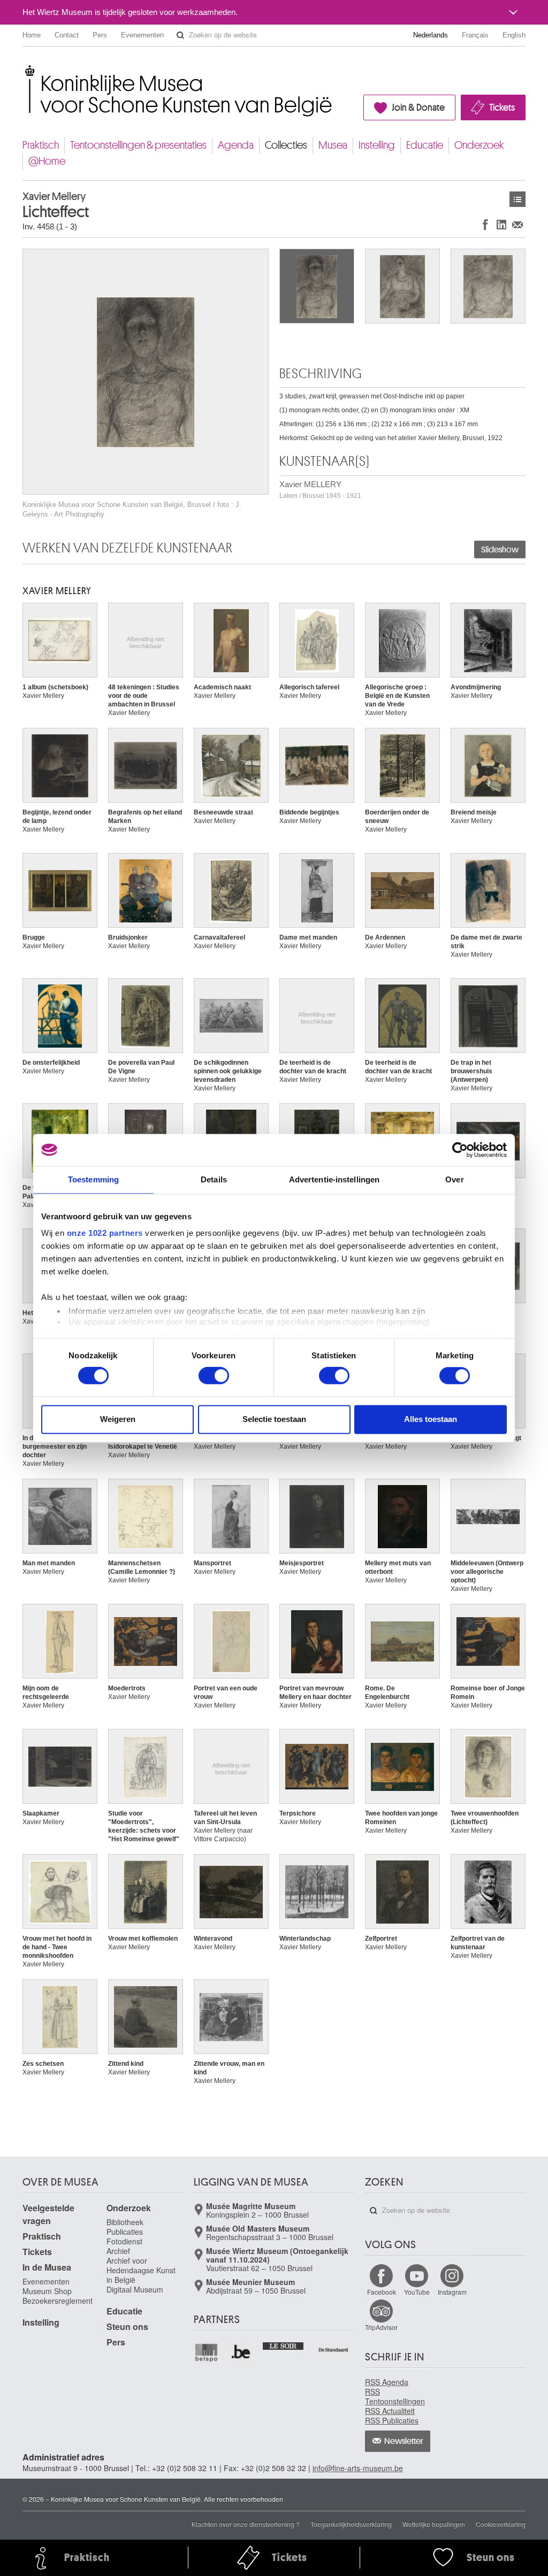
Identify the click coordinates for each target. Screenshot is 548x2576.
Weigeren (118, 1419)
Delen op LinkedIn (501, 224)
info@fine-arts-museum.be (358, 2468)
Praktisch (41, 145)
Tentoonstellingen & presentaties (138, 145)
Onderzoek (479, 145)
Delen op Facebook (485, 224)
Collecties (286, 145)
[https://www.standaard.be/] (334, 2350)
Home (32, 35)
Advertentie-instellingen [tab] (334, 1179)
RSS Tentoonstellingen (395, 2396)
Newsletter (404, 2441)
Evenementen (142, 35)
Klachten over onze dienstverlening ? (246, 2524)
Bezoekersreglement (58, 2301)
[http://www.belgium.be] (242, 2353)
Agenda (236, 145)
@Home (47, 161)
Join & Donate (418, 107)
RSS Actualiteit (390, 2411)
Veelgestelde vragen (48, 2214)
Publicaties (125, 2232)
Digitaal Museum (135, 2289)
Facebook (382, 2292)
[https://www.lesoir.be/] (283, 2345)
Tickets (502, 107)
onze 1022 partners (105, 1233)
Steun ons (127, 2327)
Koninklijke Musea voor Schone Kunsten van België (25, 69)
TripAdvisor (381, 2327)
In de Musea (47, 2267)
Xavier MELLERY (320, 490)
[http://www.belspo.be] (207, 2353)
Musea (333, 145)
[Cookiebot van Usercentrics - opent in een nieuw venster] (460, 1150)
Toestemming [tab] (93, 1179)
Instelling (377, 145)
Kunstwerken (517, 199)
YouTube (417, 2292)
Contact (67, 35)
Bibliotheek (125, 2222)
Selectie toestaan (274, 1419)
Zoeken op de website (180, 35)
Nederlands (431, 35)
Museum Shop (47, 2291)
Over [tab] (454, 1179)
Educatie (425, 145)
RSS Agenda (387, 2382)
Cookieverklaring (501, 2524)
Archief (118, 2251)
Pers (100, 35)
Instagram (452, 2292)
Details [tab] (214, 1179)
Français (475, 35)
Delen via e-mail (517, 224)
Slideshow (500, 550)
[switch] (214, 1376)
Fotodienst (124, 2241)
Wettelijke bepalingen (434, 2524)
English (514, 35)
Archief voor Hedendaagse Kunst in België (141, 2270)
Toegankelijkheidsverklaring (351, 2524)
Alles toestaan (431, 1419)
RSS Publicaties (392, 2420)
